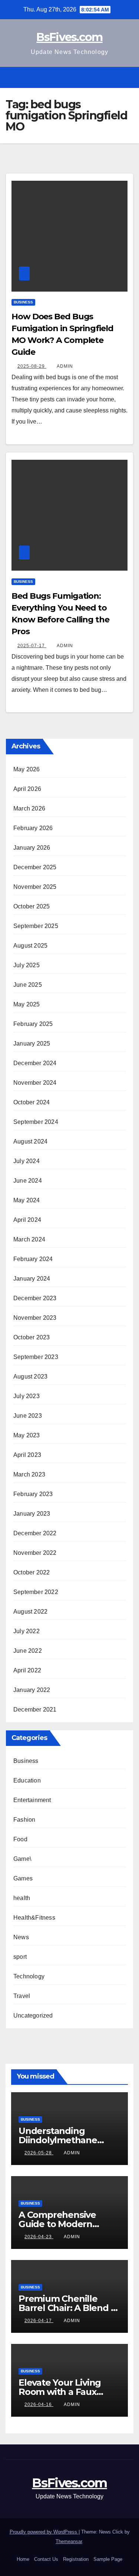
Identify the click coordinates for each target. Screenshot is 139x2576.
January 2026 (32, 848)
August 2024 (30, 1141)
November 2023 (35, 1318)
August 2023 (30, 1377)
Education (27, 1780)
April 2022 (27, 1670)
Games (23, 1878)
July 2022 (27, 1631)
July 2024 (27, 1161)
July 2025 (27, 965)
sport (20, 1957)
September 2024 (36, 1122)
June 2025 (28, 985)
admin (65, 366)
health (22, 1898)
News (21, 1937)
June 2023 (28, 1416)
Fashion (24, 1820)
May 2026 (27, 769)
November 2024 (35, 1083)
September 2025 (36, 926)
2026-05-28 (39, 2153)
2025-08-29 (32, 366)
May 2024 (27, 1200)
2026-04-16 (39, 2405)
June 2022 (28, 1651)
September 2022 (36, 1592)
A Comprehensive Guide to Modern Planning (57, 2224)
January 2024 (32, 1279)
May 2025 (27, 1004)
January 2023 (32, 1514)
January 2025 (32, 1044)
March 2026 (29, 808)
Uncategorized (33, 2016)
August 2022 (30, 1612)
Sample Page (108, 2559)
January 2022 (32, 1690)
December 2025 (35, 867)
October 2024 (32, 1102)
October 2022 (32, 1572)
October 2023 (32, 1337)
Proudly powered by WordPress (44, 2532)
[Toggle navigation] (127, 77)
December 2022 (35, 1533)
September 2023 (36, 1357)
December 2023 (35, 1298)
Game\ (22, 1859)
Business (23, 302)
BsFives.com (69, 37)
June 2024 (28, 1181)
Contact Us (46, 2559)
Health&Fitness (34, 1918)
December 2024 (35, 1063)
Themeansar (69, 2541)
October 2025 (32, 906)
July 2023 (27, 1396)
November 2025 (35, 887)
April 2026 (27, 789)
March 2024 (29, 1239)
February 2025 (33, 1024)
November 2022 (35, 1553)
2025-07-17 (32, 646)
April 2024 (27, 1220)
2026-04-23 (39, 2237)
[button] (114, 77)
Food (20, 1839)
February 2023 (33, 1494)
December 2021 (35, 1710)
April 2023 (27, 1455)
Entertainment (32, 1800)
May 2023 (27, 1435)
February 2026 (33, 828)
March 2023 (29, 1474)
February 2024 (33, 1259)
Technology (29, 1976)
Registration (76, 2559)
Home (23, 2559)
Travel (22, 1996)
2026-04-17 (39, 2321)
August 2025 (30, 946)
